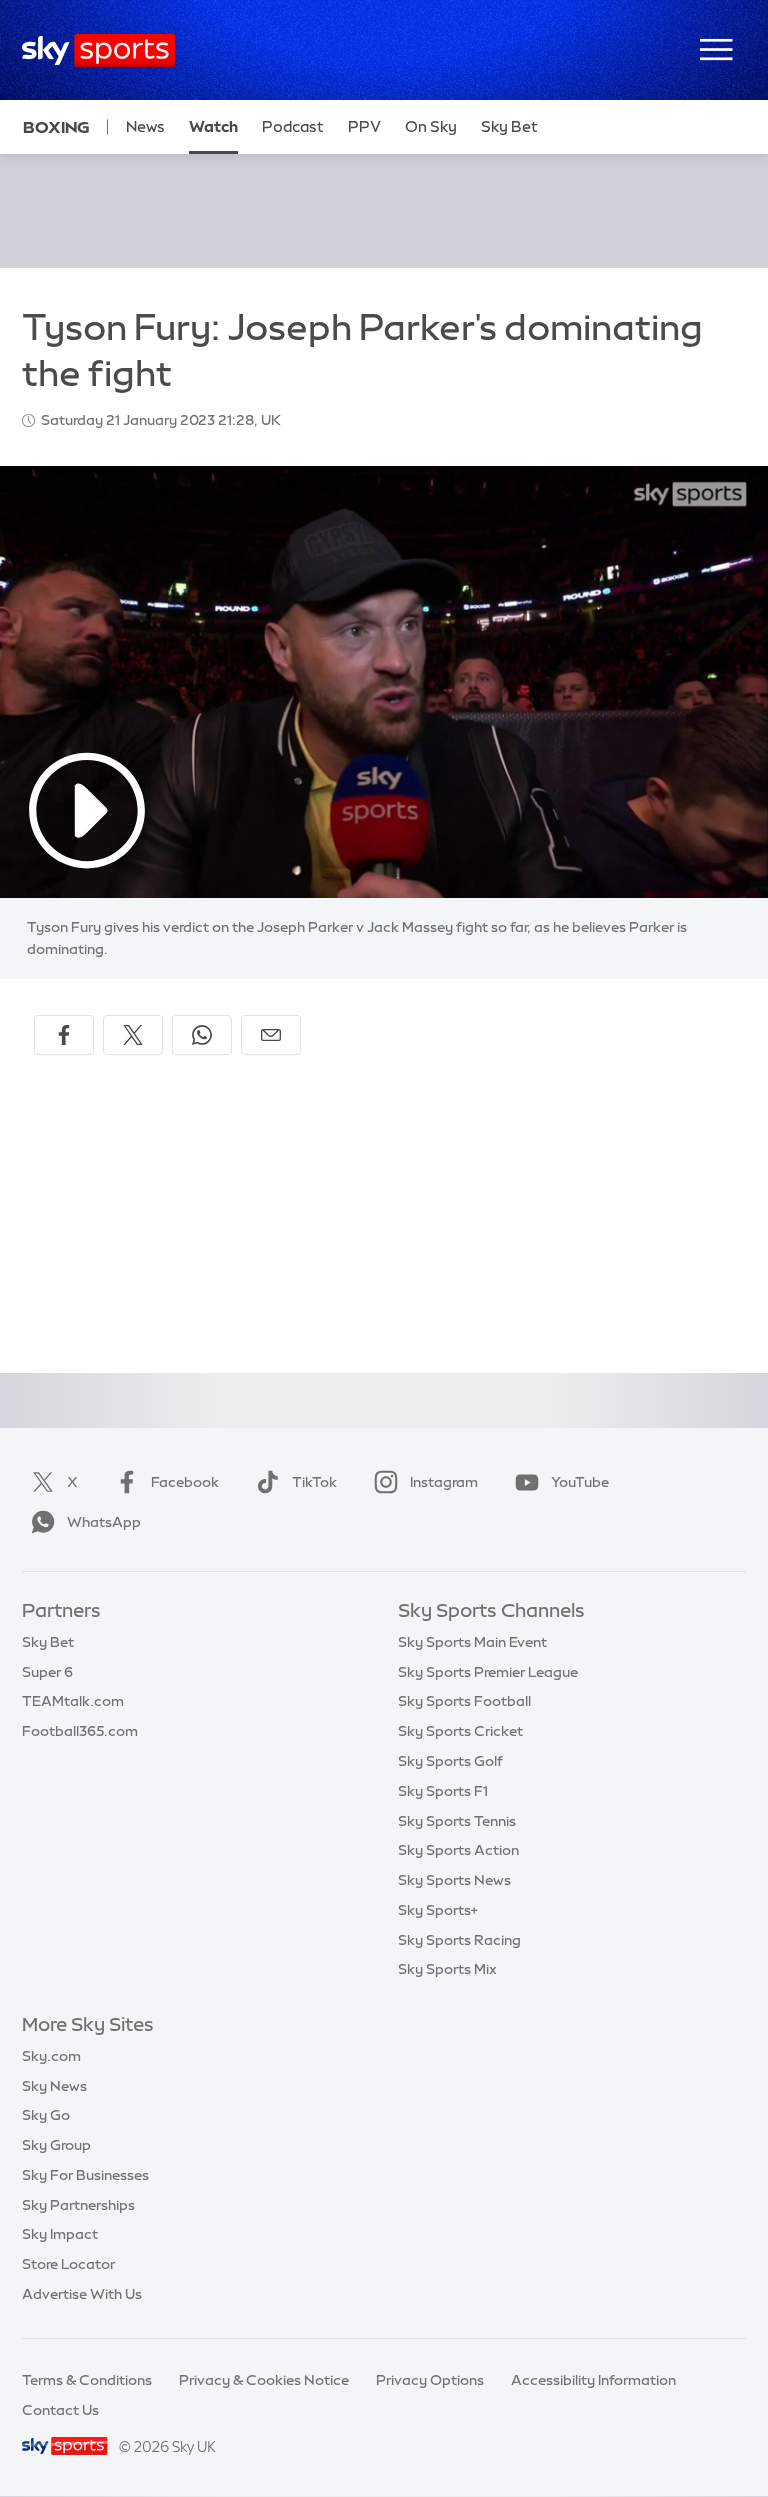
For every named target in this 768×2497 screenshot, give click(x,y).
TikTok (314, 1482)
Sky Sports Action (458, 1850)
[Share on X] (133, 1035)
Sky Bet (509, 126)
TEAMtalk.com (73, 1701)
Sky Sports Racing (459, 1940)
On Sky (431, 126)
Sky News (54, 2086)
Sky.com (51, 2056)
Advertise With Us (82, 2294)
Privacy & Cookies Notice (264, 2380)
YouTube (580, 1482)
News (145, 126)
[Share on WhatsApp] (202, 1035)
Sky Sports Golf (450, 1761)
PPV (364, 126)
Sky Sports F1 (443, 1791)
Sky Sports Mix (447, 1969)
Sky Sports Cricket (460, 1731)
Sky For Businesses (85, 2175)
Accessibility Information (593, 2380)
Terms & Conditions (87, 2380)
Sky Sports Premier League (488, 1672)
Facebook (185, 1482)
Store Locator (68, 2264)
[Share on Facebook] (64, 1035)
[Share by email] (271, 1035)
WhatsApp (104, 1522)
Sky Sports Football (464, 1701)
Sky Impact (60, 2234)
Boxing (56, 127)
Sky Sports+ (438, 1910)
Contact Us (60, 2410)
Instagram (444, 1482)
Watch (213, 126)
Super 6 (47, 1672)
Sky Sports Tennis (457, 1821)
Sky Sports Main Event (472, 1642)
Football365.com (80, 1731)
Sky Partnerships (78, 2205)
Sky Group (56, 2145)
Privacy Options (430, 2380)
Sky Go (46, 2115)
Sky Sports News (454, 1880)
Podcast (293, 126)
